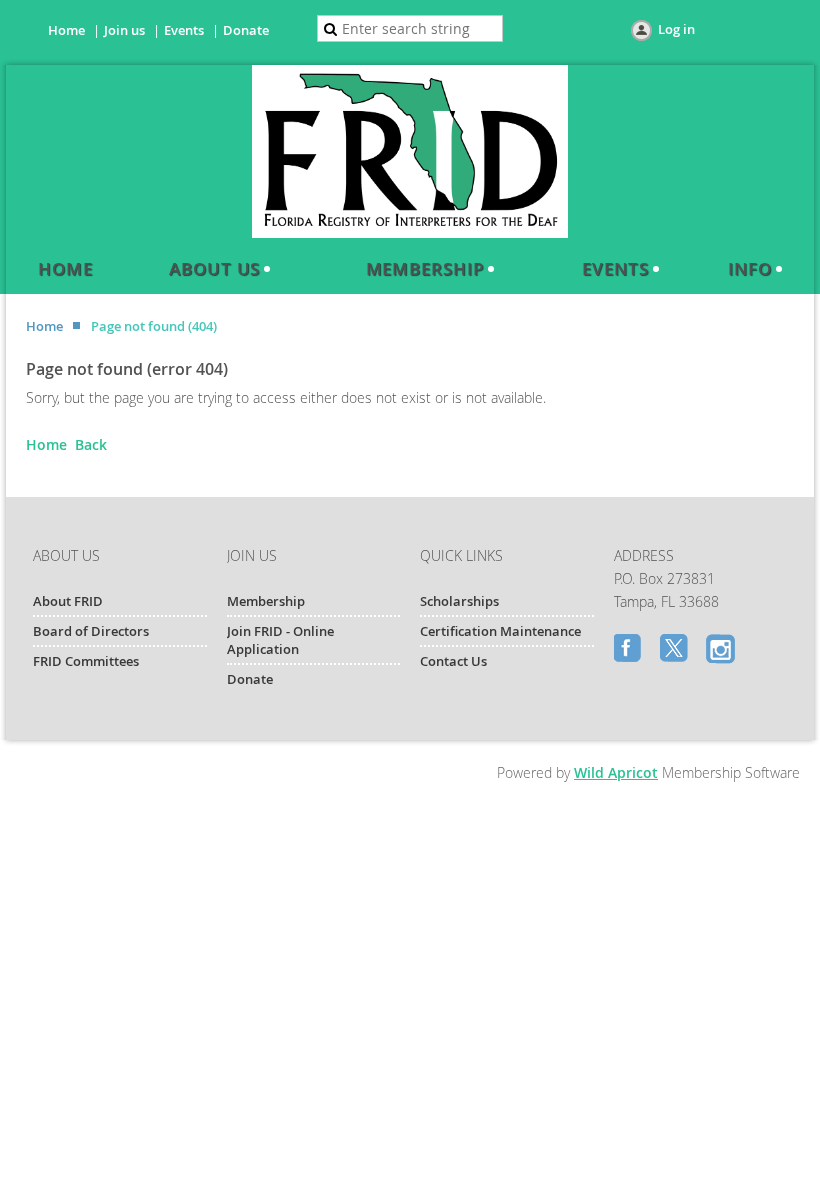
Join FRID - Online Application (280, 640)
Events (184, 30)
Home (66, 30)
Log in (676, 29)
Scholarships (459, 601)
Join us (124, 30)
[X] (676, 650)
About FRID (68, 601)
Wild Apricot (616, 772)
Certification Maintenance (500, 631)
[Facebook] (630, 650)
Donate (246, 30)
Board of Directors (91, 631)
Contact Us (453, 661)
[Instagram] (722, 650)
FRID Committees (86, 661)
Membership (266, 601)
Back (91, 444)
